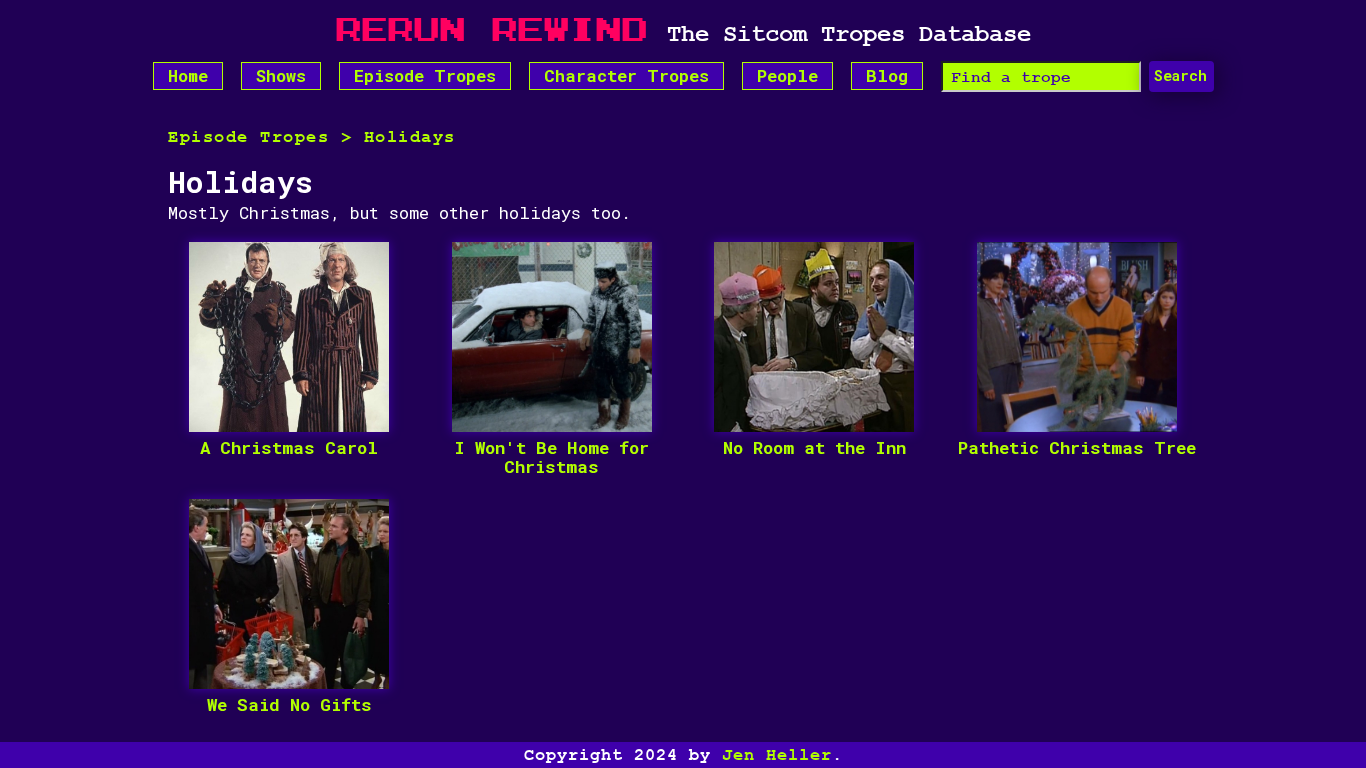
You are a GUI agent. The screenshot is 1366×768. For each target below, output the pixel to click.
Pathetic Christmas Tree (1077, 448)
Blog (887, 75)
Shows (281, 75)
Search (1180, 75)
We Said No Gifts (289, 705)
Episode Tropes (425, 75)
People (787, 75)
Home (188, 75)
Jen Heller (777, 755)
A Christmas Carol (289, 448)
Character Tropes (626, 75)
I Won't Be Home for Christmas (551, 457)
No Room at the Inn (814, 448)
